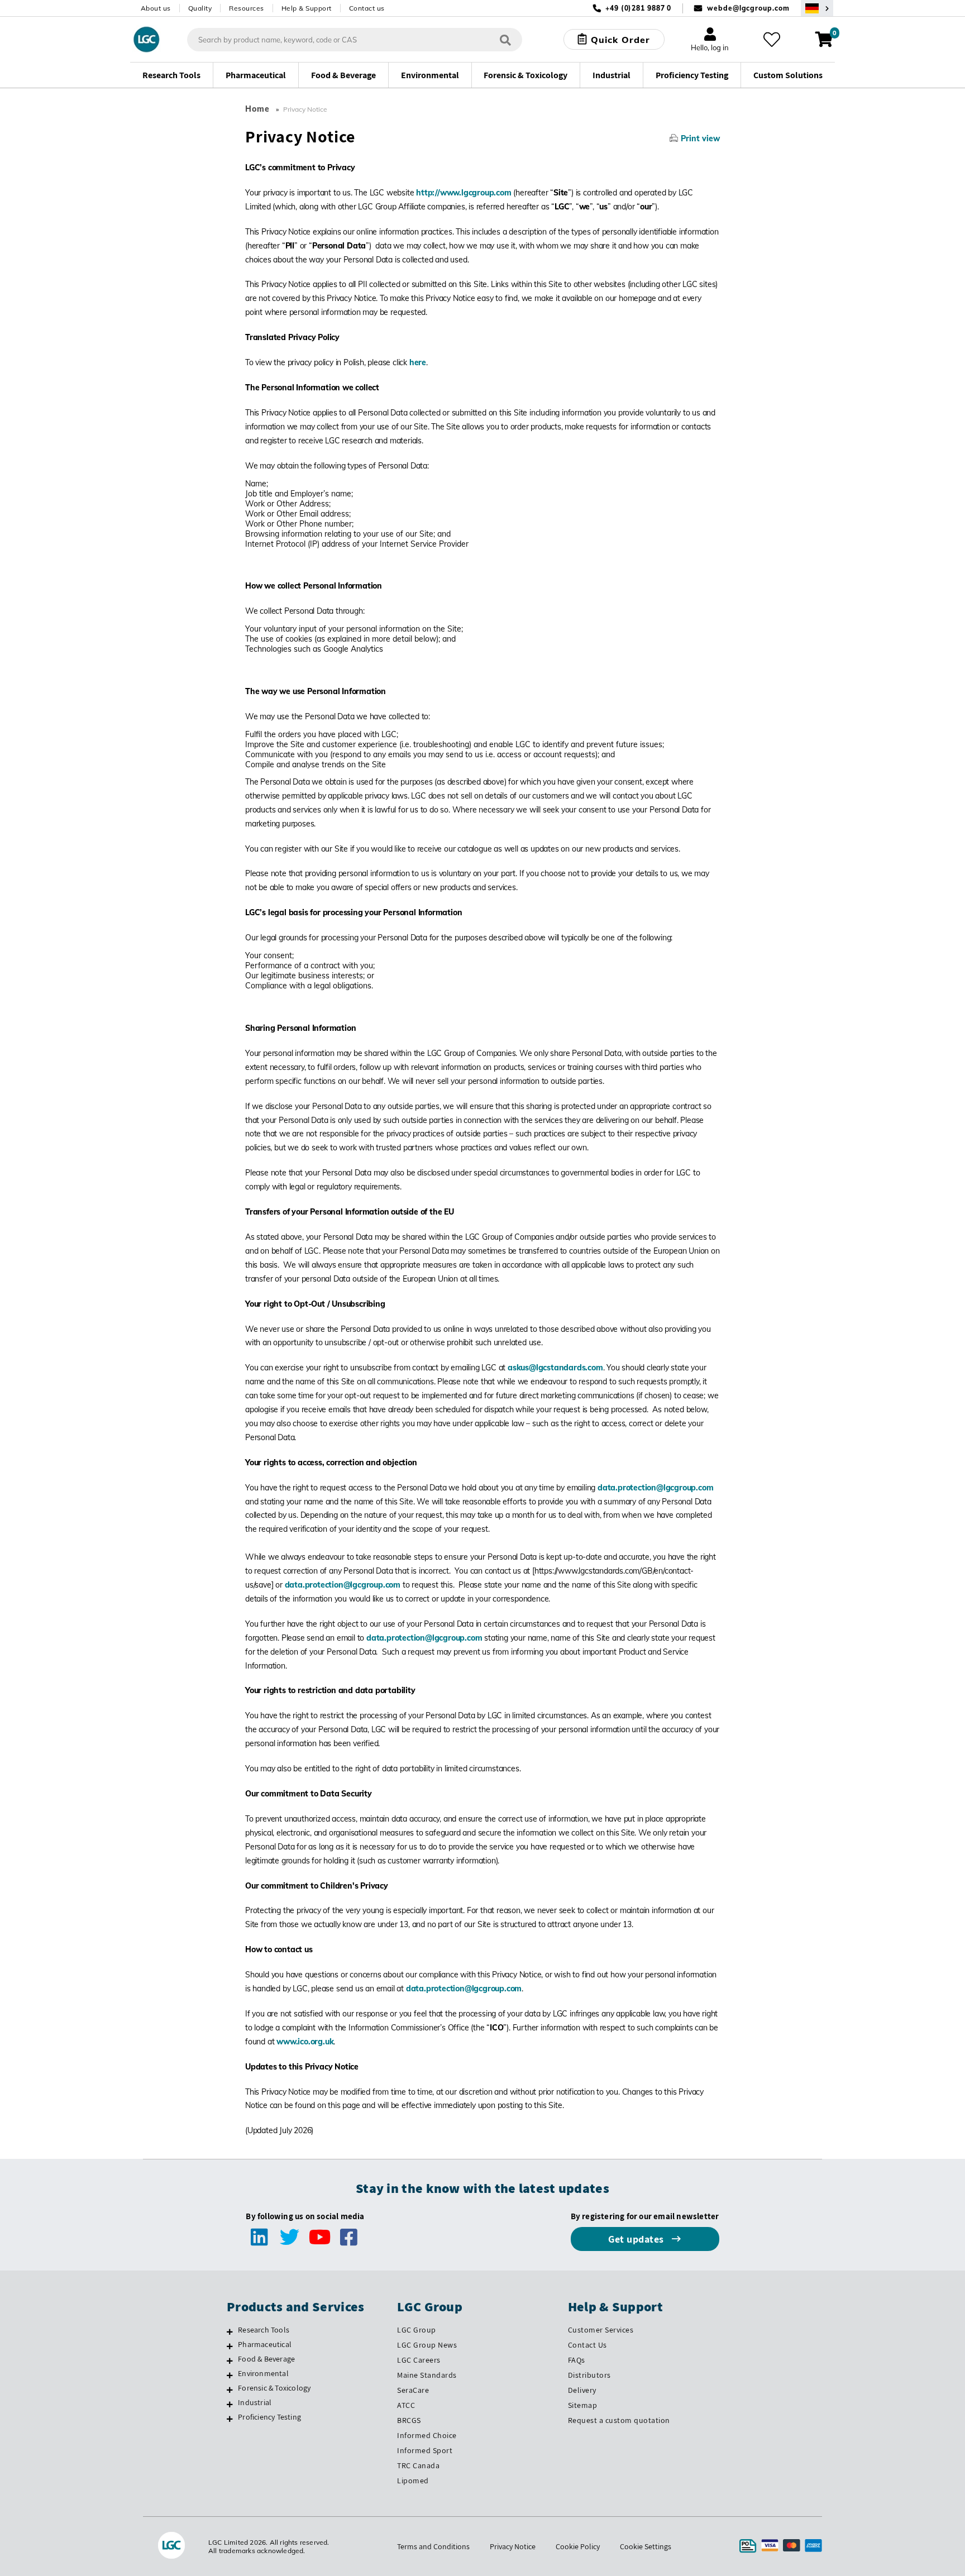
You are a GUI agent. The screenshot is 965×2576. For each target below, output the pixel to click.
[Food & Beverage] (230, 2360)
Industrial (255, 2402)
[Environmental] (230, 2375)
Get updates (637, 2239)
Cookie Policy (578, 2546)
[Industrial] (230, 2404)
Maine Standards (427, 2375)
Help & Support (307, 8)
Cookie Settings (646, 2546)
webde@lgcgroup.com (748, 8)
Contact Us (587, 2345)
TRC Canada (418, 2465)
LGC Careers (419, 2360)
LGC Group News (427, 2345)
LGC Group (417, 2330)
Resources (247, 8)
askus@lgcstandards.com (555, 1368)
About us (156, 8)
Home (257, 109)
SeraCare (413, 2390)
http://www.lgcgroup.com (464, 193)
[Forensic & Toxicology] (230, 2389)
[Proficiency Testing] (230, 2419)
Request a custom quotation (619, 2420)
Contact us (367, 8)
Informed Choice (427, 2435)
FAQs (577, 2360)
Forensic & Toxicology (274, 2388)
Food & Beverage (266, 2359)
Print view (700, 138)
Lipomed (413, 2481)
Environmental (263, 2373)
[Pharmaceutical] (230, 2346)
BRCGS (409, 2420)
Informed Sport (425, 2450)
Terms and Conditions (433, 2546)
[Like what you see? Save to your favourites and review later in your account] (772, 40)
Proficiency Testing (269, 2417)
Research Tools (264, 2330)
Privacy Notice (513, 2546)
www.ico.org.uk (305, 2042)
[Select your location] (817, 8)
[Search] (505, 39)
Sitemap (583, 2405)
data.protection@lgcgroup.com (655, 1488)
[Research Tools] (230, 2331)
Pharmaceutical (265, 2344)
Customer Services (601, 2330)
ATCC (406, 2405)
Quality (200, 8)
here (418, 362)
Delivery (582, 2390)
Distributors (589, 2375)
